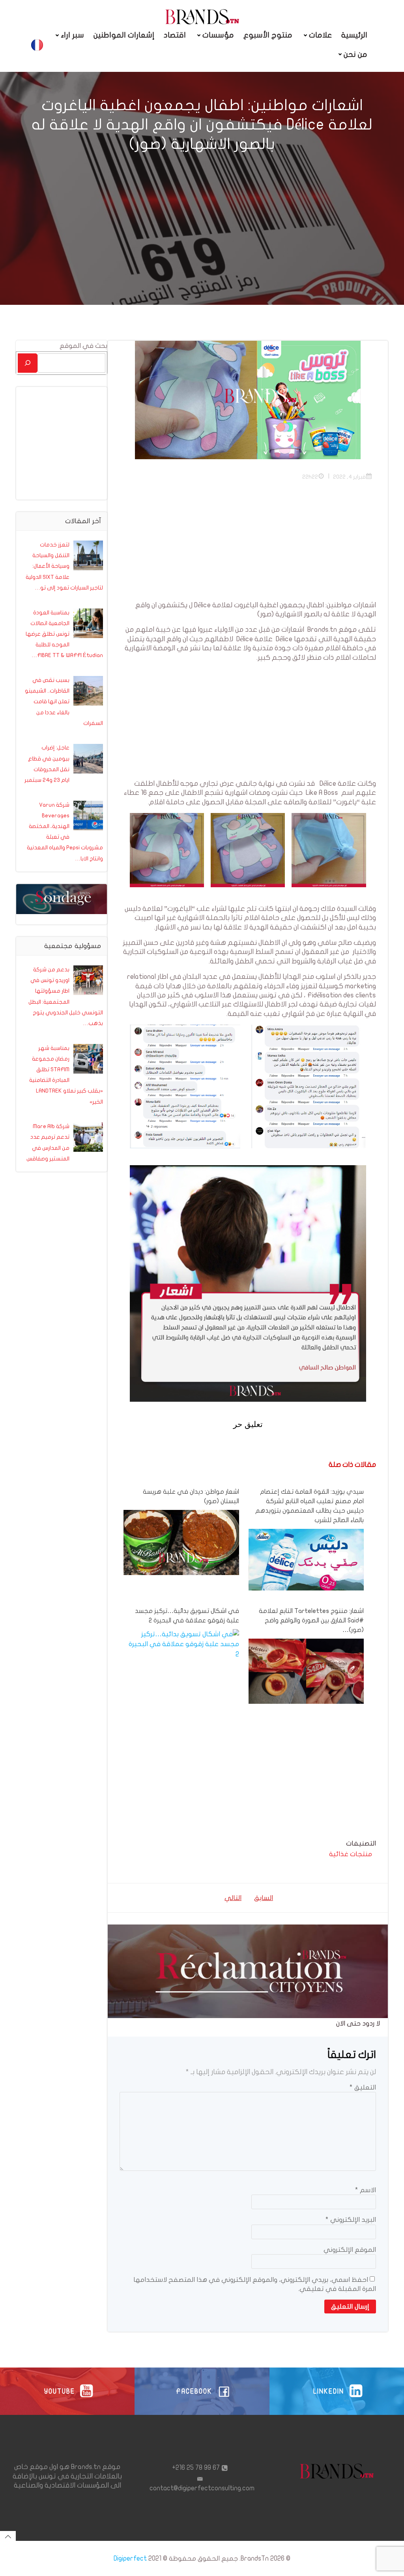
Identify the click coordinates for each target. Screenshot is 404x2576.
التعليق (363, 2087)
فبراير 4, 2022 (349, 477)
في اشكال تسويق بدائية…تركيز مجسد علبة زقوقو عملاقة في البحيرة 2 (187, 1616)
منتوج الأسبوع (268, 35)
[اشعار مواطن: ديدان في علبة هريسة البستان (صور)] (181, 1542)
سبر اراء (72, 35)
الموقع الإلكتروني (350, 2250)
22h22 (310, 477)
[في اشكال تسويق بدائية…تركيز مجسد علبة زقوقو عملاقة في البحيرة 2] (181, 1644)
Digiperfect (130, 2558)
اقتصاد (175, 35)
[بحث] (28, 363)
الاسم (366, 2190)
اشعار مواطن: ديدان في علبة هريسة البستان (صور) (191, 1496)
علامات (320, 35)
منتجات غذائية (351, 1854)
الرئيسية (354, 35)
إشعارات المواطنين (124, 35)
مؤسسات (218, 35)
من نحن (355, 54)
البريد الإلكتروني (351, 2220)
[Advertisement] (248, 545)
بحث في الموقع (83, 346)
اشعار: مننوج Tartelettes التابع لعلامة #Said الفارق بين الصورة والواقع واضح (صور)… (311, 1620)
